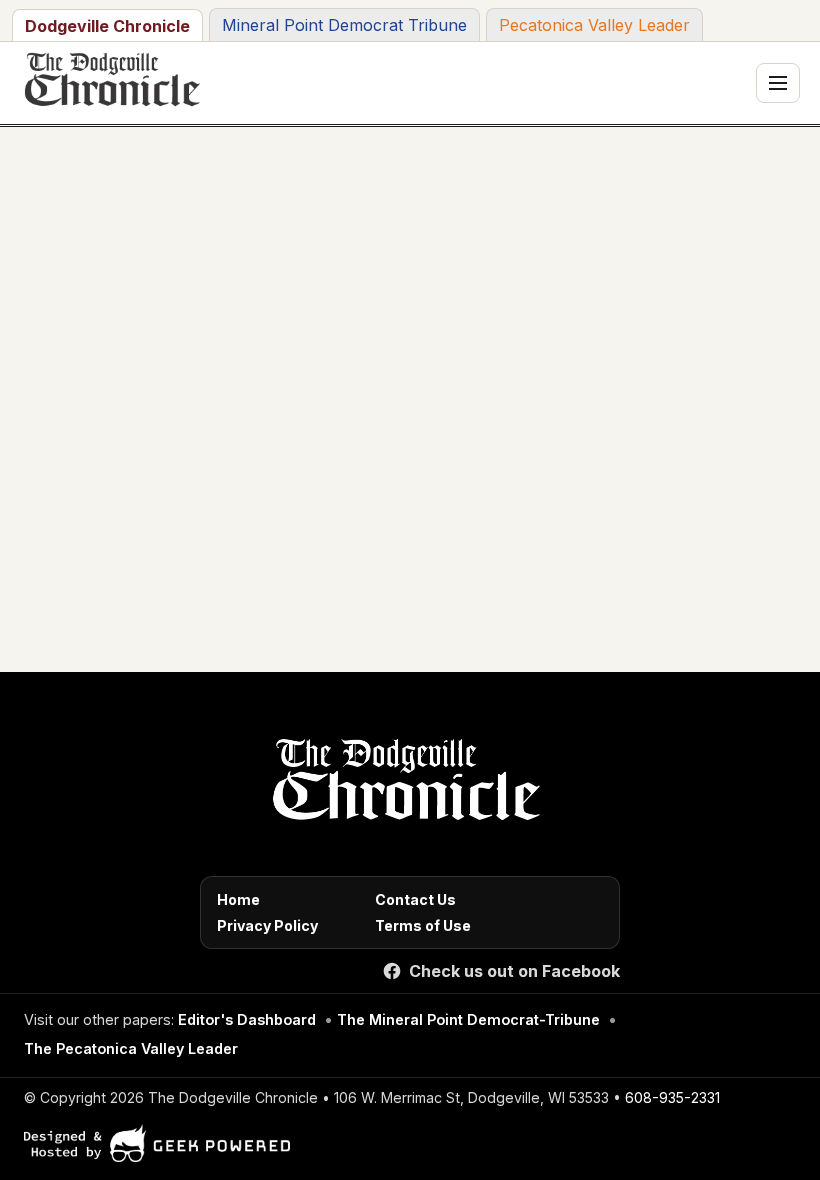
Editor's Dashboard (247, 1019)
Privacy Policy (267, 925)
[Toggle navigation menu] (778, 83)
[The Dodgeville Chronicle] (110, 83)
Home (238, 899)
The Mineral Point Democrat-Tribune (468, 1019)
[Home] (402, 785)
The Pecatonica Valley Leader (131, 1048)
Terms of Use (423, 925)
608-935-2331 (672, 1097)
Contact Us (415, 899)
